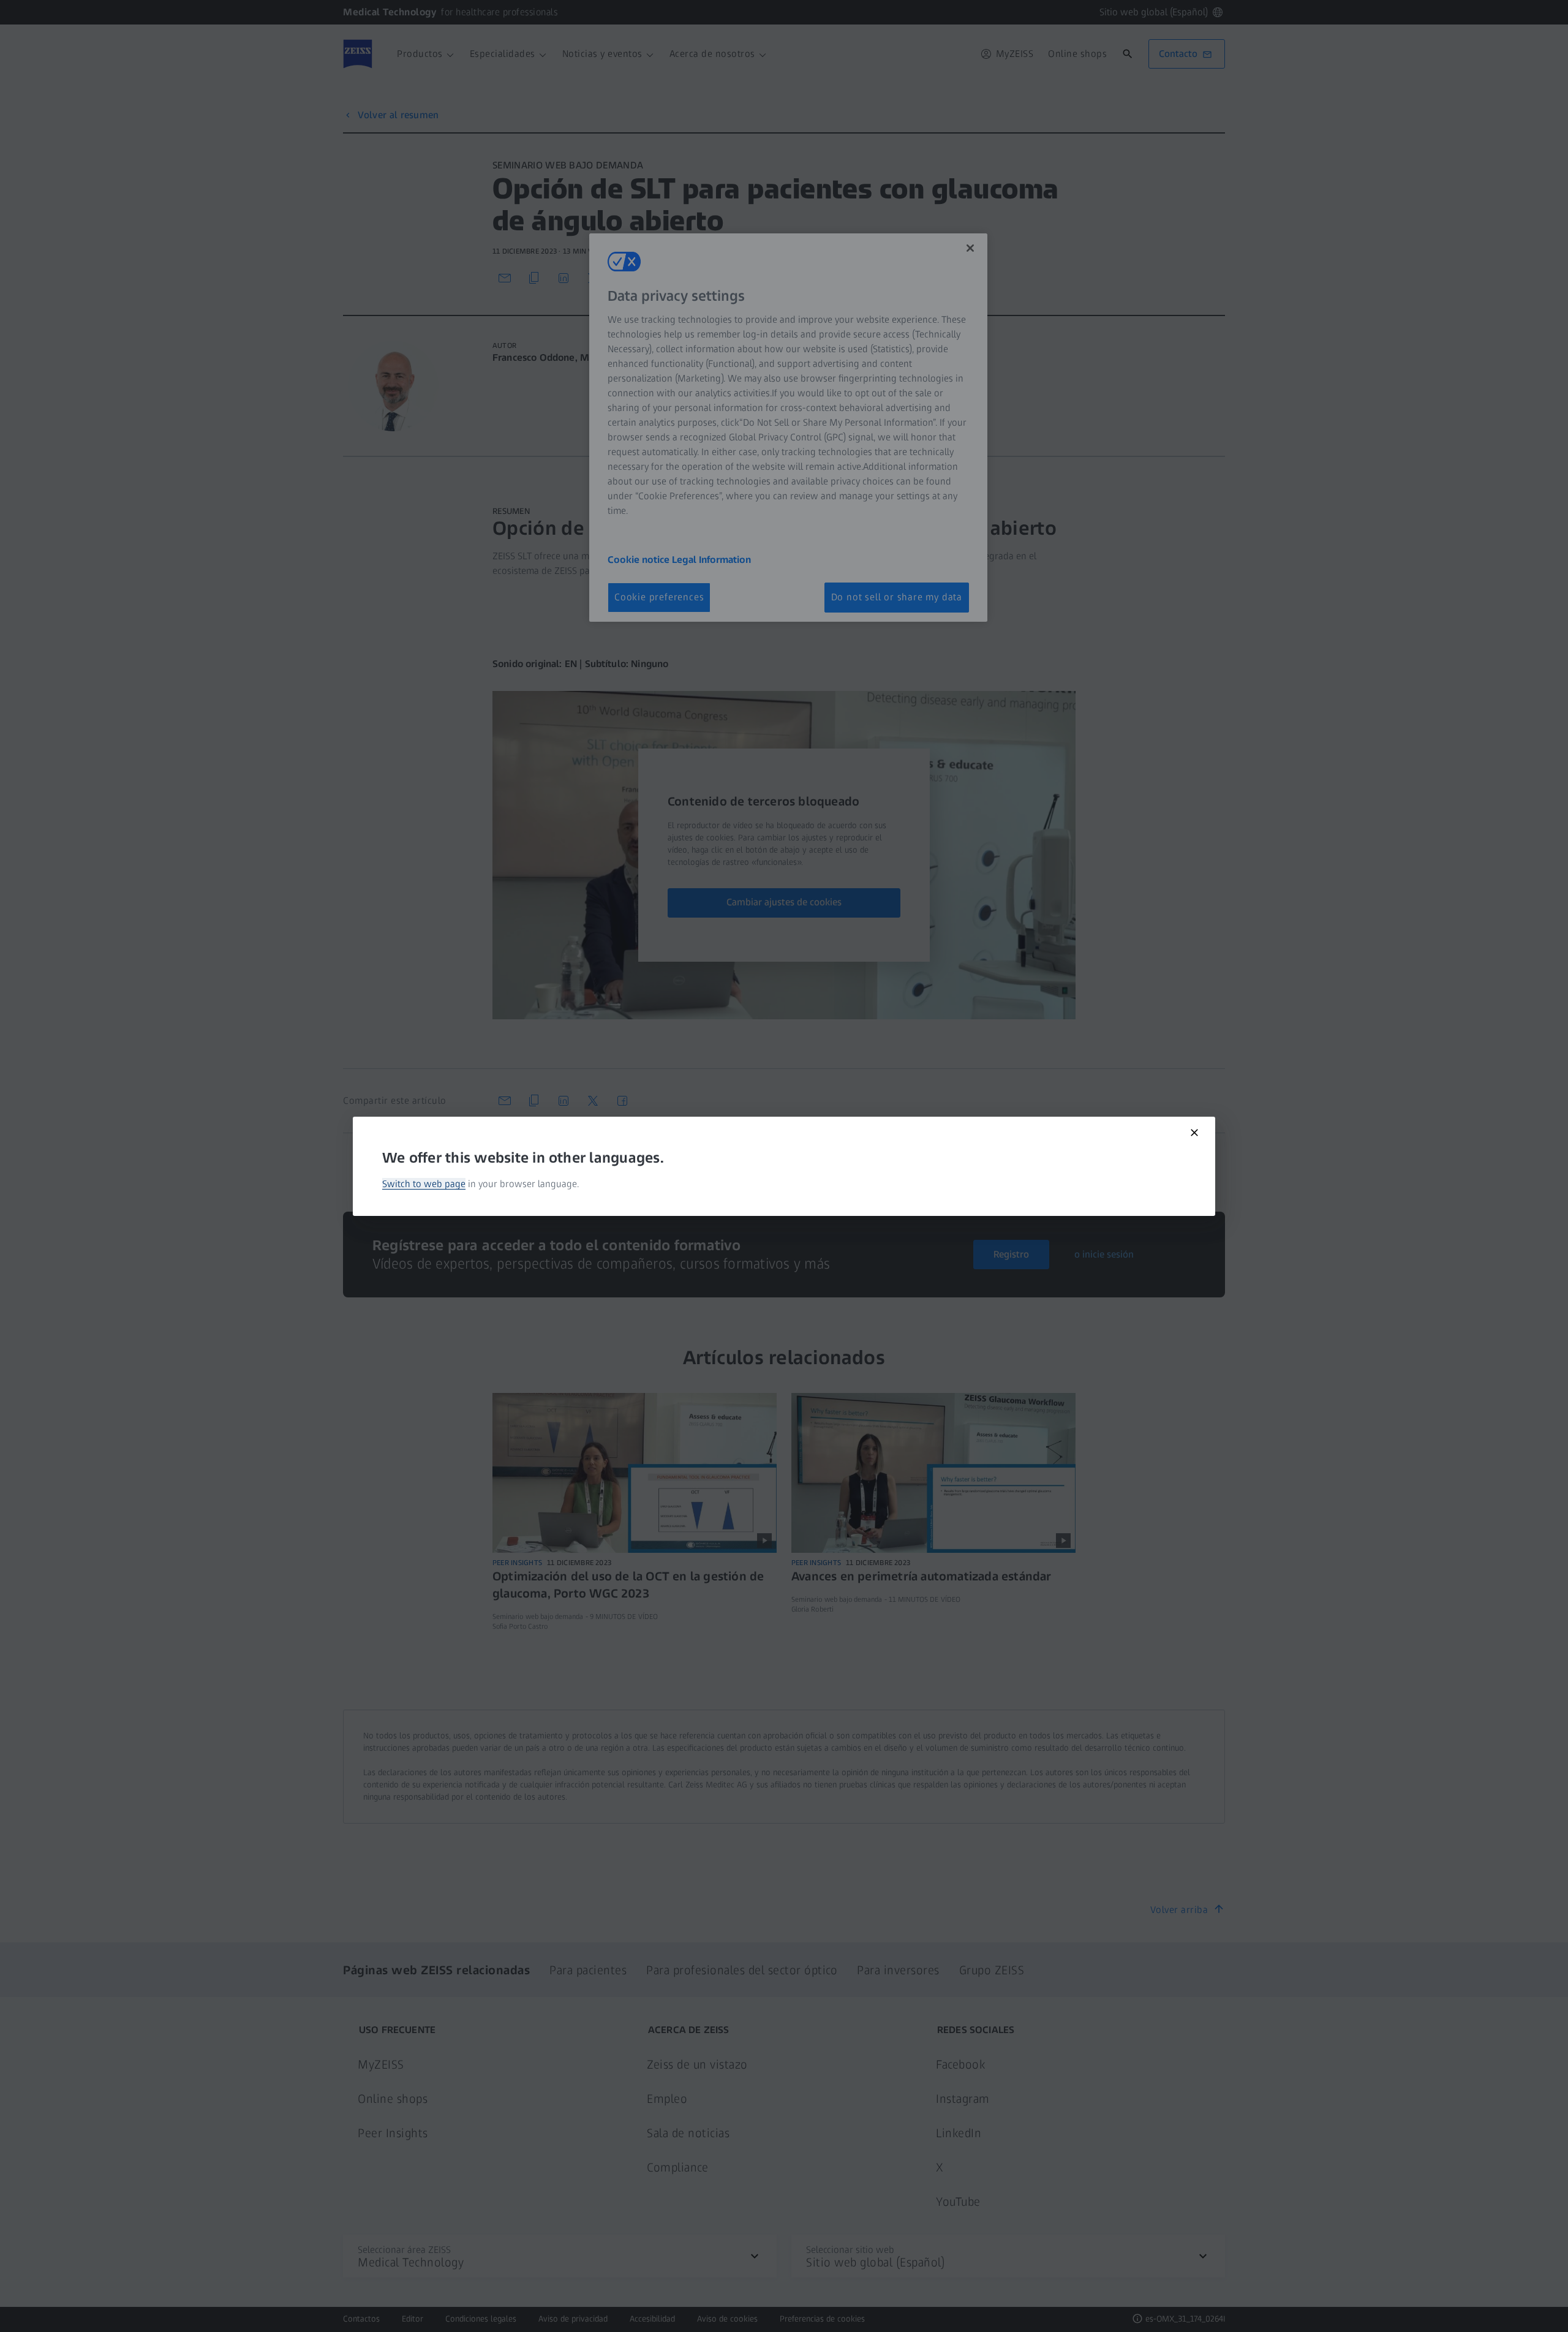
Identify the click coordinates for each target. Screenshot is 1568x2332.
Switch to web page (424, 1184)
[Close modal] (1194, 1133)
